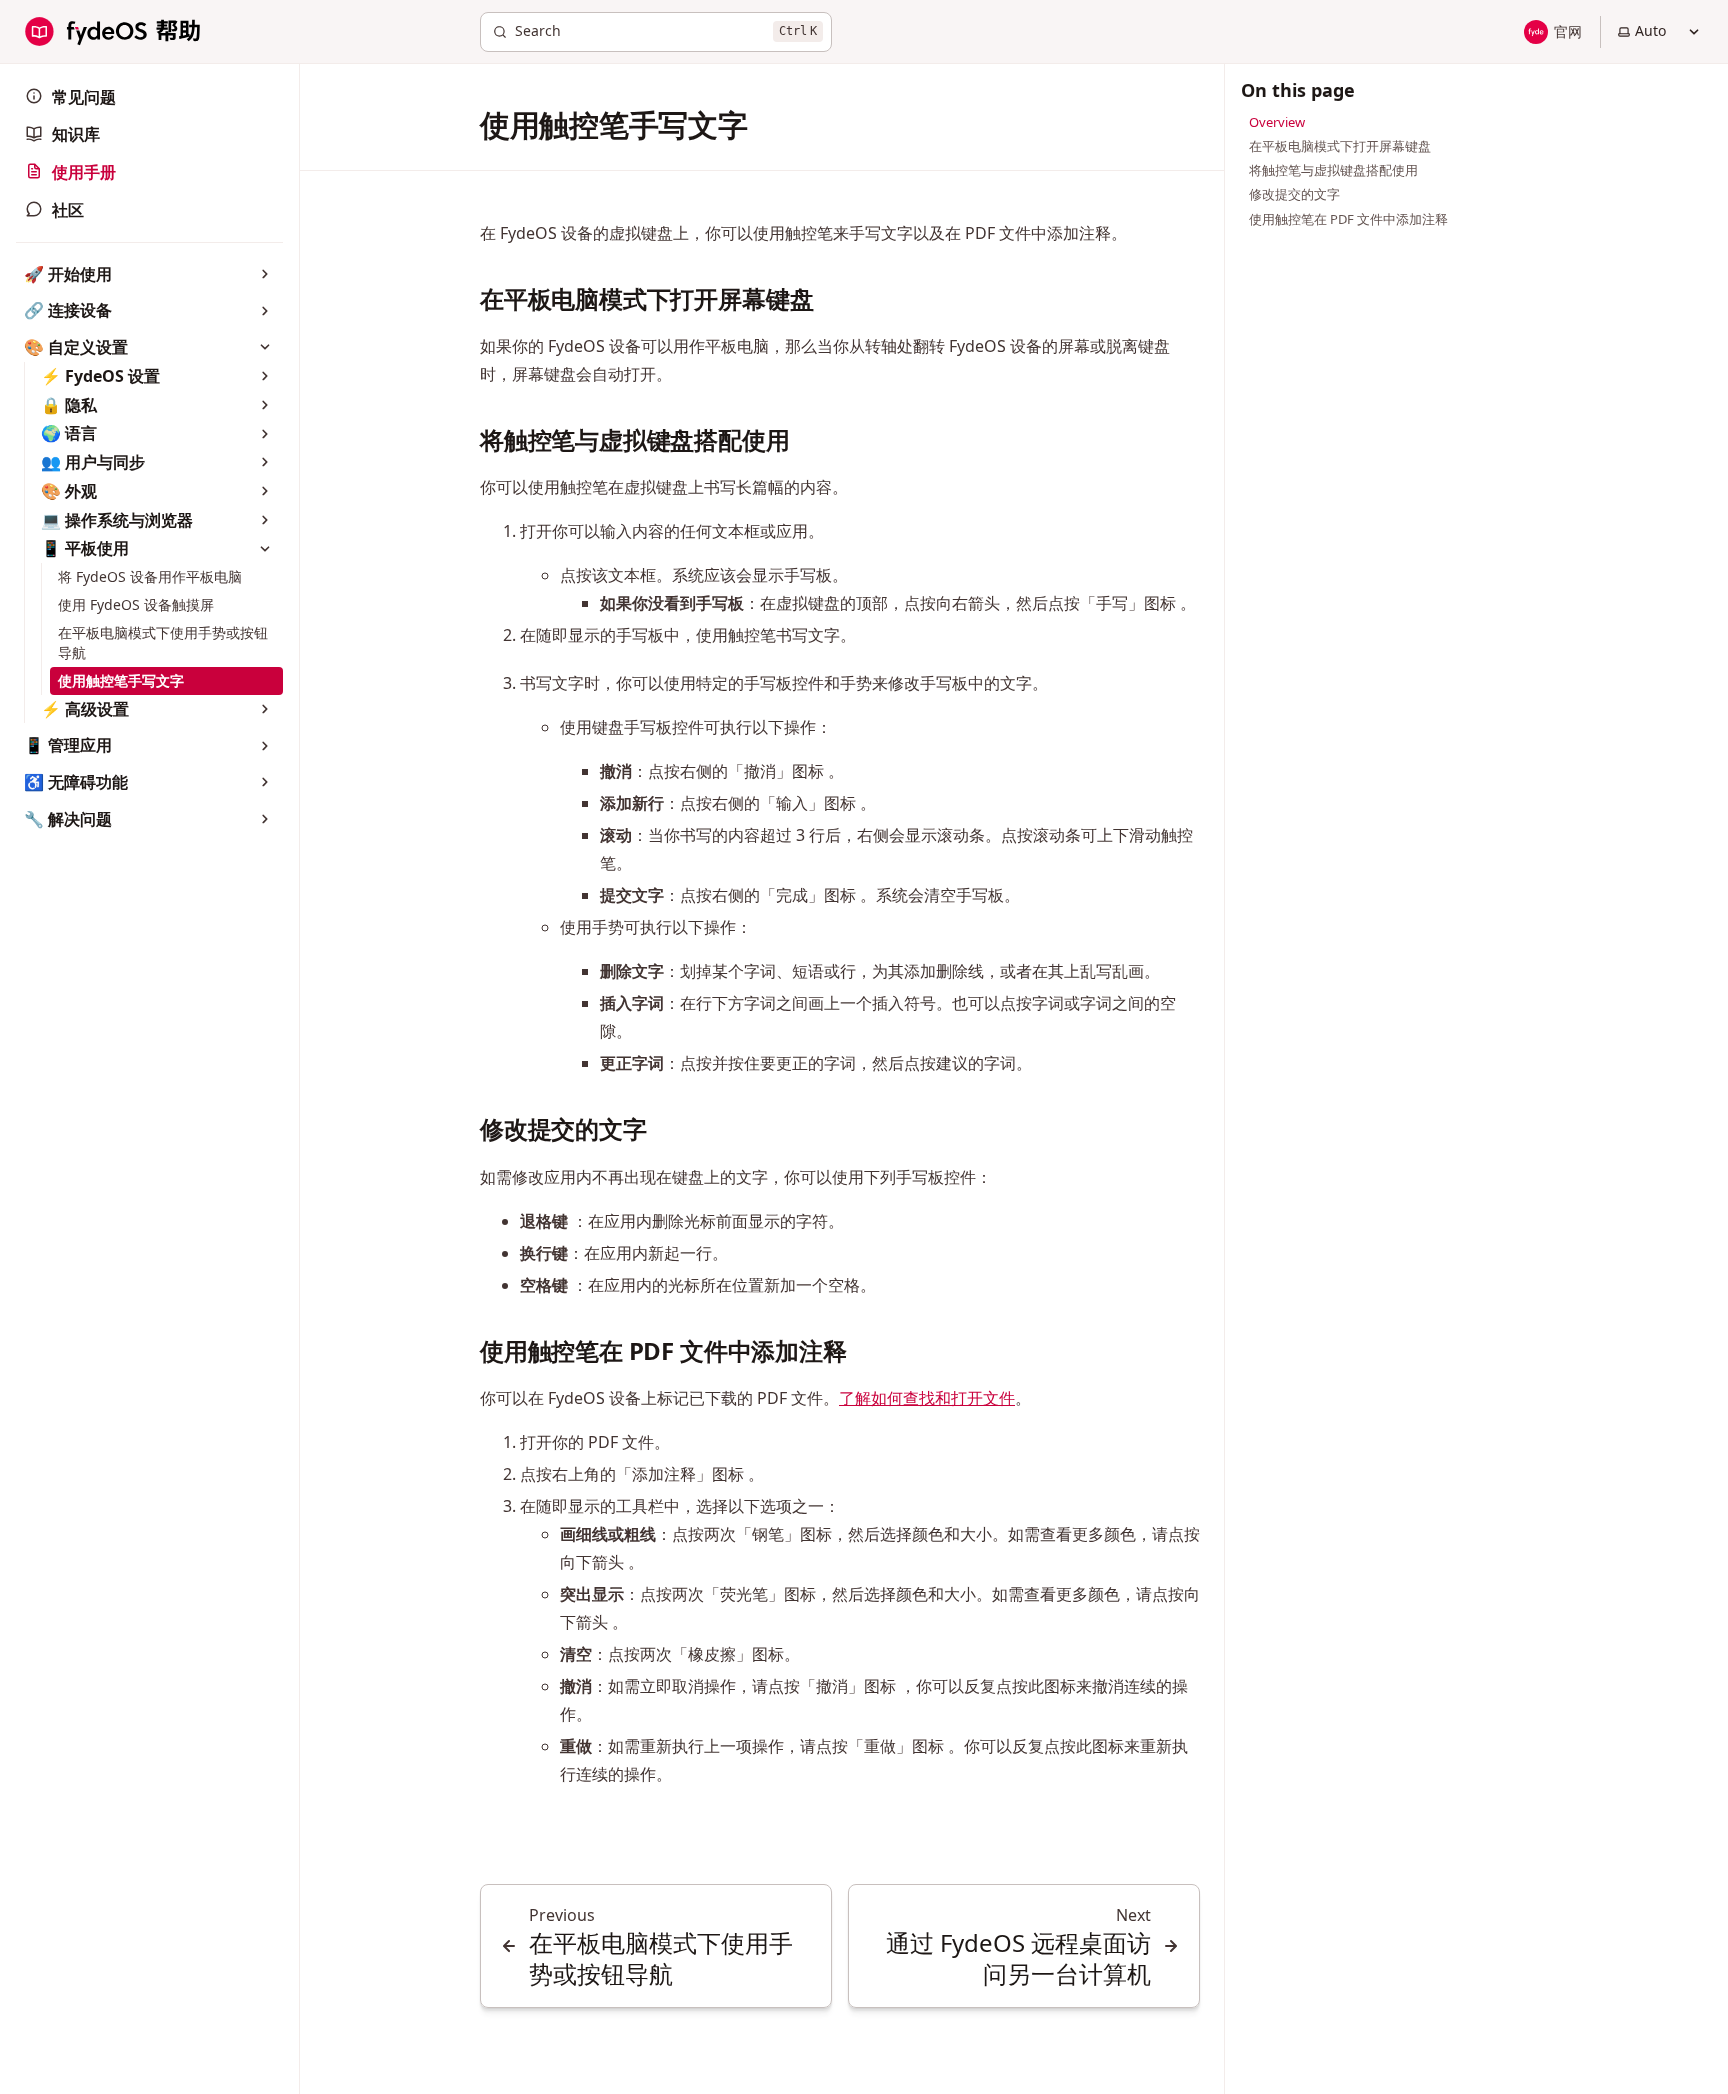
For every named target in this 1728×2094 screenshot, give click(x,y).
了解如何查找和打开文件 (927, 1398)
